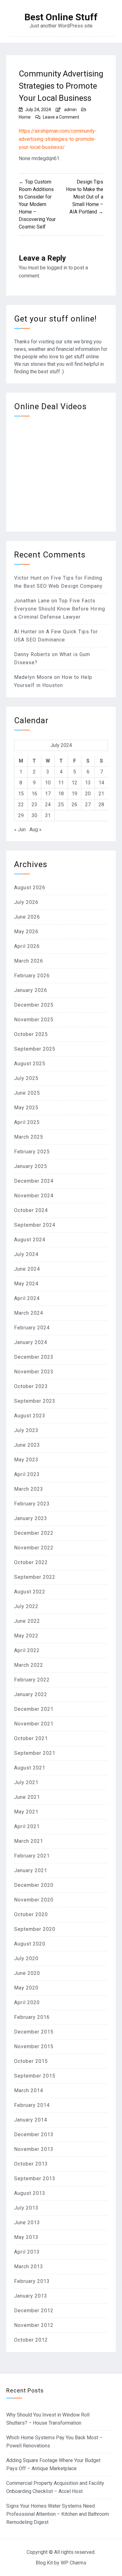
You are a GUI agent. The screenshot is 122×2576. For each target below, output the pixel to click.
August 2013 (30, 2193)
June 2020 (27, 1973)
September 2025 (35, 1049)
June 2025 (27, 1093)
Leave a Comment (61, 117)
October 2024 (31, 1210)
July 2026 (26, 902)
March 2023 (29, 1489)
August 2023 (30, 1416)
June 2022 (27, 1621)
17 (48, 794)
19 (74, 794)
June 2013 (27, 2223)
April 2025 (27, 1122)
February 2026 (32, 976)
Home (25, 117)
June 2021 (27, 1797)
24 (48, 805)
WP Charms (74, 2563)
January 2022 (31, 1694)
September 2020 (35, 1929)
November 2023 (34, 1372)
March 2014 (29, 2090)
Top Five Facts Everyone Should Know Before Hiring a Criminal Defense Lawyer (60, 609)
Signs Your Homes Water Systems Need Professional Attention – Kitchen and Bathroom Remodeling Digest (58, 2514)
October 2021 (31, 1738)
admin (70, 110)
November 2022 (34, 1548)
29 (21, 815)
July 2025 (26, 1078)
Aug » (36, 829)
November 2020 (34, 1900)
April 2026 (27, 946)
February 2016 (32, 2017)
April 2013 (27, 2252)
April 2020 (27, 2002)
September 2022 (35, 1577)
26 (74, 805)
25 (61, 805)
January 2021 (31, 1870)
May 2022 (26, 1636)
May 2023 (26, 1460)
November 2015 (34, 2046)
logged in (57, 268)
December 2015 (34, 2032)
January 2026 (31, 990)
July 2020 (26, 1958)
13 (88, 783)
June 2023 (27, 1445)
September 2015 (35, 2076)
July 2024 (26, 1254)
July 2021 (26, 1782)
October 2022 (31, 1562)
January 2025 (31, 1166)
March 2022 (29, 1665)
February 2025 (32, 1152)
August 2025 (30, 1064)
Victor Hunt (28, 578)
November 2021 (34, 1724)
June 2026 (27, 917)
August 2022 (30, 1592)
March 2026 (29, 961)
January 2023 (31, 1518)
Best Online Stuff (61, 17)
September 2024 (35, 1225)
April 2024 (27, 1298)
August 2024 (30, 1240)
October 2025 (31, 1034)
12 (74, 783)
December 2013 (34, 2134)
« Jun (20, 829)
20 (88, 794)
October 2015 (31, 2061)
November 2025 (34, 1020)
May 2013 (26, 2237)
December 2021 (34, 1709)
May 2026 (26, 932)
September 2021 (35, 1753)
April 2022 (27, 1650)
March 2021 (29, 1841)
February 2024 (32, 1328)
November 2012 (34, 2325)
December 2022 (34, 1533)
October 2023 (31, 1386)
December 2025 (34, 1005)
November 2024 (34, 1196)
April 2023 (27, 1474)
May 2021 (26, 1812)
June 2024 (27, 1269)
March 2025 (29, 1137)
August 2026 (30, 888)
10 (48, 783)
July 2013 (26, 2208)
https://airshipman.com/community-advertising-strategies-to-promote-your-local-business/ (58, 139)
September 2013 (35, 2179)
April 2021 (27, 1826)
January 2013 (31, 2296)
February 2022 (32, 1680)
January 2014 (31, 2120)
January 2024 (31, 1342)
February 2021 (32, 1856)
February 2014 (32, 2105)
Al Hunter (25, 632)
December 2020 (34, 1885)
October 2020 (31, 1914)
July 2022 (26, 1606)
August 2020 (30, 1944)
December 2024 (34, 1181)
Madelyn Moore (33, 677)
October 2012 (31, 2340)
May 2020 (26, 1988)
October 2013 (31, 2164)
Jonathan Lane (32, 601)
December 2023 (34, 1357)
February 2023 (32, 1504)
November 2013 (34, 2149)
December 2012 (34, 2311)
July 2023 (26, 1430)
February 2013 (32, 2281)
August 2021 (30, 1768)
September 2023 (35, 1401)
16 (34, 794)
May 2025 (26, 1108)
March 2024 (29, 1313)
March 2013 (29, 2267)
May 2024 (26, 1284)
